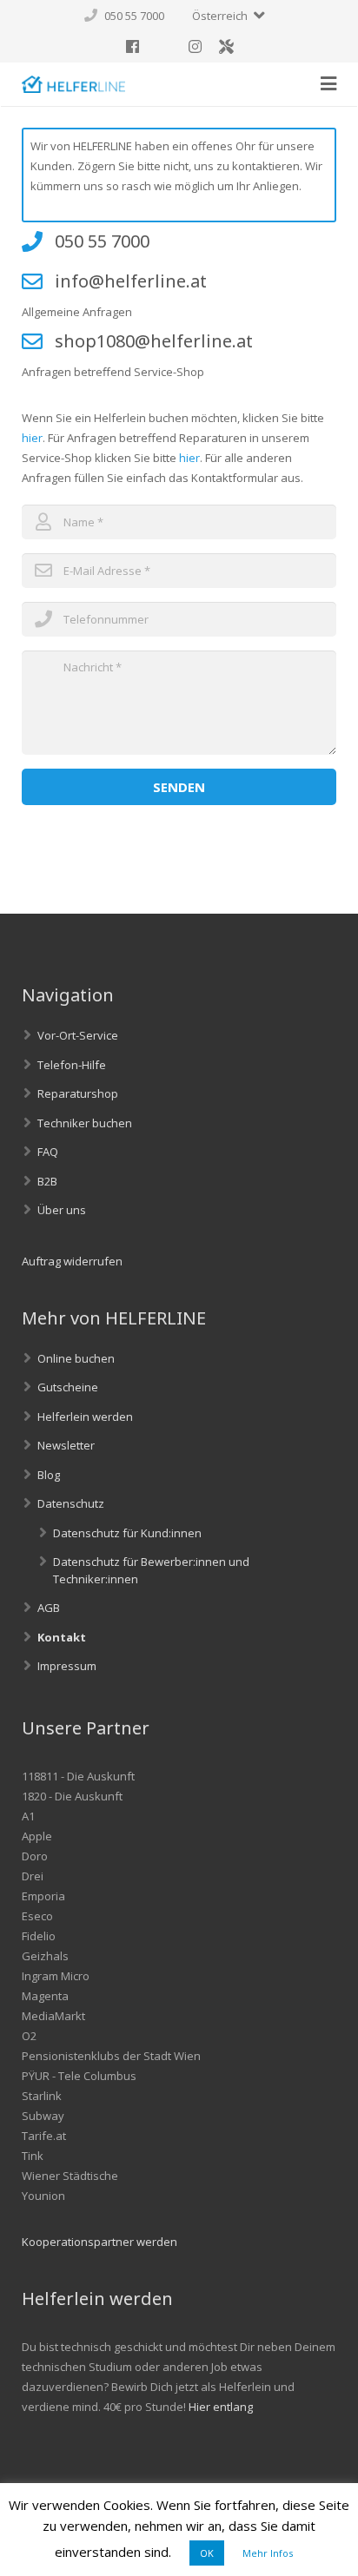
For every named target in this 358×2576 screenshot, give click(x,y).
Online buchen (76, 1358)
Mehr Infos (268, 2553)
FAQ (48, 1152)
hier (32, 438)
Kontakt (62, 1637)
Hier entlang (221, 2407)
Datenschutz (71, 1503)
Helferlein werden (85, 1417)
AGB (49, 1608)
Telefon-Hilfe (72, 1065)
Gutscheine (68, 1387)
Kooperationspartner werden (99, 2242)
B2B (47, 1181)
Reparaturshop (78, 1093)
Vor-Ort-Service (78, 1035)
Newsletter (66, 1445)
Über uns (62, 1210)
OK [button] (207, 2553)
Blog (49, 1475)
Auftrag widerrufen (72, 1261)
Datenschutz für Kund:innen (127, 1533)
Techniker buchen (85, 1123)
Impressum (67, 1666)
